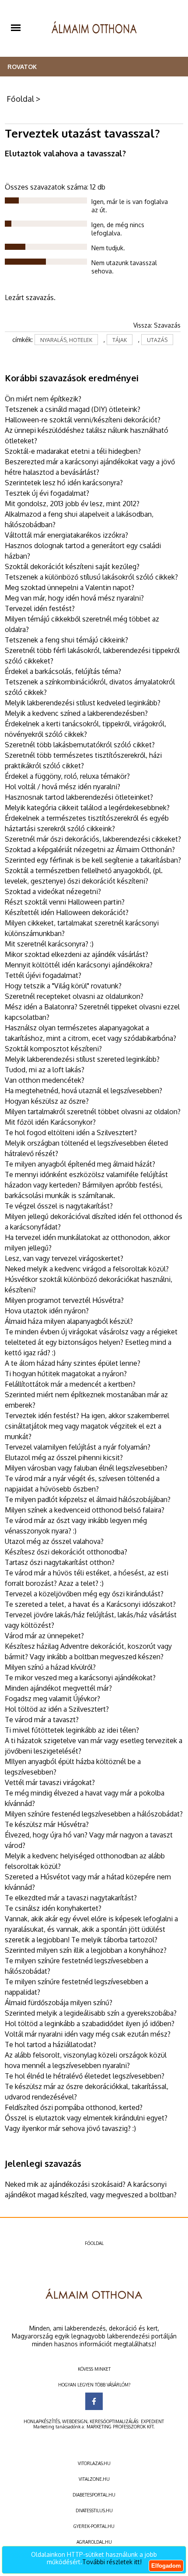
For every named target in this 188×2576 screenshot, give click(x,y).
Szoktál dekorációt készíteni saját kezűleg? (72, 566)
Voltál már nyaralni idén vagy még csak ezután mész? (88, 2034)
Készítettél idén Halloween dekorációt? (67, 912)
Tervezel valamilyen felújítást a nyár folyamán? (78, 1447)
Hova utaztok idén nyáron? (47, 1311)
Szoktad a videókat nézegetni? (53, 891)
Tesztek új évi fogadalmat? (47, 493)
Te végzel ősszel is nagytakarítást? (59, 1206)
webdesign (75, 2421)
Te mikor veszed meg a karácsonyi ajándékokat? (80, 1678)
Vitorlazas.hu (94, 2463)
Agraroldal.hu (94, 2542)
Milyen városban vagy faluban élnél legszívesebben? (86, 1468)
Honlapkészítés (42, 2421)
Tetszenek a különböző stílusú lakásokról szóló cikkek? (91, 577)
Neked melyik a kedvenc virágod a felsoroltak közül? (87, 1269)
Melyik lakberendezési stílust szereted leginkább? (82, 1059)
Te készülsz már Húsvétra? (47, 1824)
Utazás (157, 340)
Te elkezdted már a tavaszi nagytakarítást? (71, 1898)
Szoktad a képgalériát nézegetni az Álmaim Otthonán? (90, 849)
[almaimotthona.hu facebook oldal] (94, 2401)
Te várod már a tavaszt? (42, 1720)
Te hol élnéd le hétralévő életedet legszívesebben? (85, 2076)
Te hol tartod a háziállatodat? (50, 2044)
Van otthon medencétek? (45, 1080)
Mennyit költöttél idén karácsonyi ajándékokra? (79, 965)
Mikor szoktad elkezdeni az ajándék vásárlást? (77, 954)
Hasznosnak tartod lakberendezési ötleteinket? (79, 797)
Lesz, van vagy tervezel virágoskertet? (64, 1258)
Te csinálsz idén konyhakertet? (53, 1908)
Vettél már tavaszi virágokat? (50, 1782)
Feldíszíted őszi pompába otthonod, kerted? (74, 2107)
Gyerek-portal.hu (94, 2526)
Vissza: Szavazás (157, 325)
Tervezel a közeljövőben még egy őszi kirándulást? (84, 1594)
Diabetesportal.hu (94, 2495)
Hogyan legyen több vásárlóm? (94, 2385)
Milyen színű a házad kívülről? (50, 1667)
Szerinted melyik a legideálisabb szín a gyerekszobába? (91, 2013)
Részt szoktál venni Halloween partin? (65, 902)
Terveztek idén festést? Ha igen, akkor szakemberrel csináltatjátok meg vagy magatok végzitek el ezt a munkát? (87, 1426)
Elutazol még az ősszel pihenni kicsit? (64, 1457)
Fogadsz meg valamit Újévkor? (52, 1699)
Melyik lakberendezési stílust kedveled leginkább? (83, 703)
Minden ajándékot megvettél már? (58, 1688)
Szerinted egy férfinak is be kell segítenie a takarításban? (93, 860)
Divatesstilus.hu (94, 2510)
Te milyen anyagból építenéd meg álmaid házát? (80, 1164)
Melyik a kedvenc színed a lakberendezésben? (76, 713)
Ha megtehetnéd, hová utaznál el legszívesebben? (84, 1091)
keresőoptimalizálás (114, 2421)
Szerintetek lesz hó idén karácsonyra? (64, 483)
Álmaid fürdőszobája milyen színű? (59, 2003)
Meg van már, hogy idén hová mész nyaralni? (74, 598)
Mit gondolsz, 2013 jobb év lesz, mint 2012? (72, 504)
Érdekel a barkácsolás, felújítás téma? (63, 671)
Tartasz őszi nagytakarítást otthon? (60, 1562)
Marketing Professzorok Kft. (120, 2427)
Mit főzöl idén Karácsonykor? (50, 1122)
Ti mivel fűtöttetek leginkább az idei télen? (72, 1730)
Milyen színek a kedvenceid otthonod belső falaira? (85, 1510)
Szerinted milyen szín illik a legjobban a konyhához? (86, 1950)
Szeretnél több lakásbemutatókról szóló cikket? (80, 745)
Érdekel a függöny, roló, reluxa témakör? (67, 776)
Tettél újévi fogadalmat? (43, 975)
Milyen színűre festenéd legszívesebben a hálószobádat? (94, 1814)
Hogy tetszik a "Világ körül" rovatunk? (63, 986)
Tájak (120, 340)
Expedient (152, 2421)
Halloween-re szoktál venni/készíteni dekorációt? (83, 420)
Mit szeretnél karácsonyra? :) (49, 944)
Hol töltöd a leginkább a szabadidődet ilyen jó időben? (90, 2024)
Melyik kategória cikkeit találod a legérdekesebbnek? (87, 808)
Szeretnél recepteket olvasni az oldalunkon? (74, 996)
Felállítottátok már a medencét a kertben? (70, 1384)
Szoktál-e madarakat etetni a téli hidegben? (73, 451)
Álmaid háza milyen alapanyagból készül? (69, 1321)
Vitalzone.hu (94, 2479)
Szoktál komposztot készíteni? (53, 1049)
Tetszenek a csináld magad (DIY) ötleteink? (73, 409)
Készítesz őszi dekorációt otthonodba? (66, 1552)
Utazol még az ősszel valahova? (54, 1541)
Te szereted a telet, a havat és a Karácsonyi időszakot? (90, 1604)
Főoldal (20, 99)
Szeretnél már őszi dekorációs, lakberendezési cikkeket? (93, 839)
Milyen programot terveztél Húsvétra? (64, 1300)
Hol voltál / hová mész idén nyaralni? (63, 787)
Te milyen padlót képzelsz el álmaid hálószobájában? (88, 1499)
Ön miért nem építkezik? (43, 399)
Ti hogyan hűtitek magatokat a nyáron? (66, 1374)
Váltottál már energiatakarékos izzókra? (66, 535)
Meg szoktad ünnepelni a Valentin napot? (70, 587)
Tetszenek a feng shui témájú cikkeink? (66, 640)
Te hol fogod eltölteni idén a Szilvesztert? (71, 1133)
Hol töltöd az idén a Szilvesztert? (57, 1709)
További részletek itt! (112, 2562)
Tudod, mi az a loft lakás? (45, 1070)
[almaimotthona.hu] (94, 28)
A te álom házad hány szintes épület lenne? (73, 1363)
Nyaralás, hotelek (66, 340)
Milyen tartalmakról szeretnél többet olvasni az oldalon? (93, 1112)
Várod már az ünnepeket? (44, 1636)
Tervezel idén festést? (40, 608)
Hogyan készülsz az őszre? (47, 1101)
